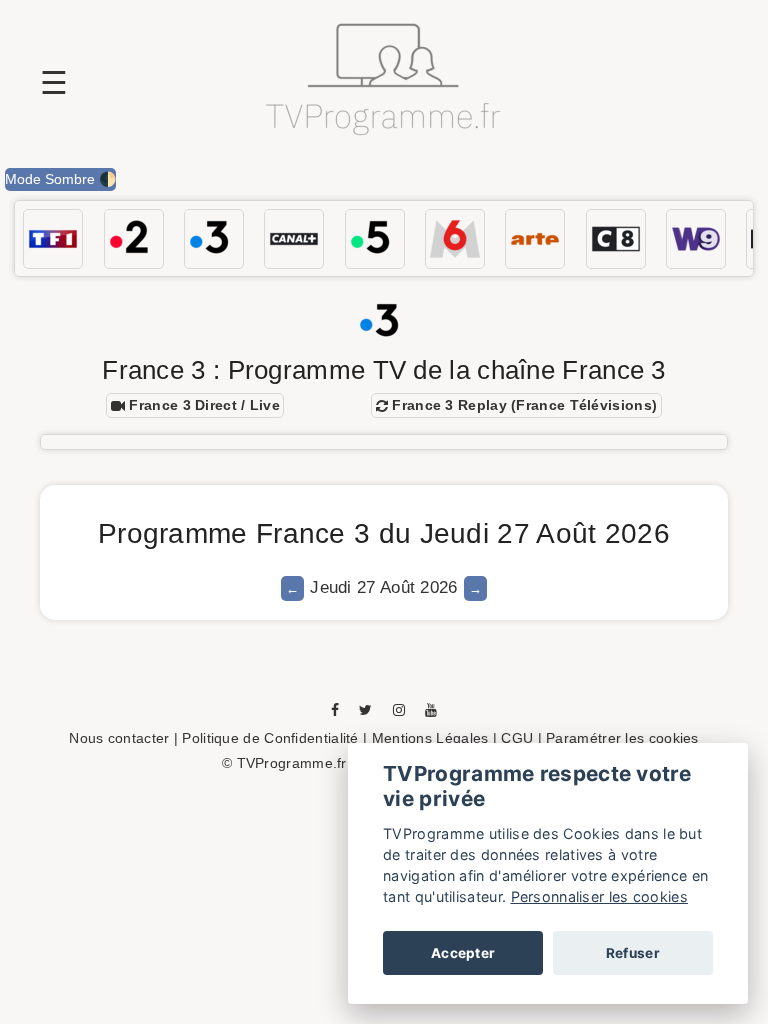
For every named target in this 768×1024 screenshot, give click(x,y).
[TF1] (53, 239)
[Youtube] (431, 709)
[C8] (616, 239)
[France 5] (375, 239)
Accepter (463, 953)
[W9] (696, 239)
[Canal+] (294, 239)
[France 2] (134, 239)
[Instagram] (399, 709)
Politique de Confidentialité (270, 738)
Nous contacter (119, 738)
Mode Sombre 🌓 (60, 179)
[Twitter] (365, 709)
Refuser (633, 953)
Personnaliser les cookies (600, 896)
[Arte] (535, 239)
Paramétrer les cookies (622, 738)
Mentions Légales (430, 738)
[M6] (455, 239)
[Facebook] (335, 709)
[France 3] (214, 239)
